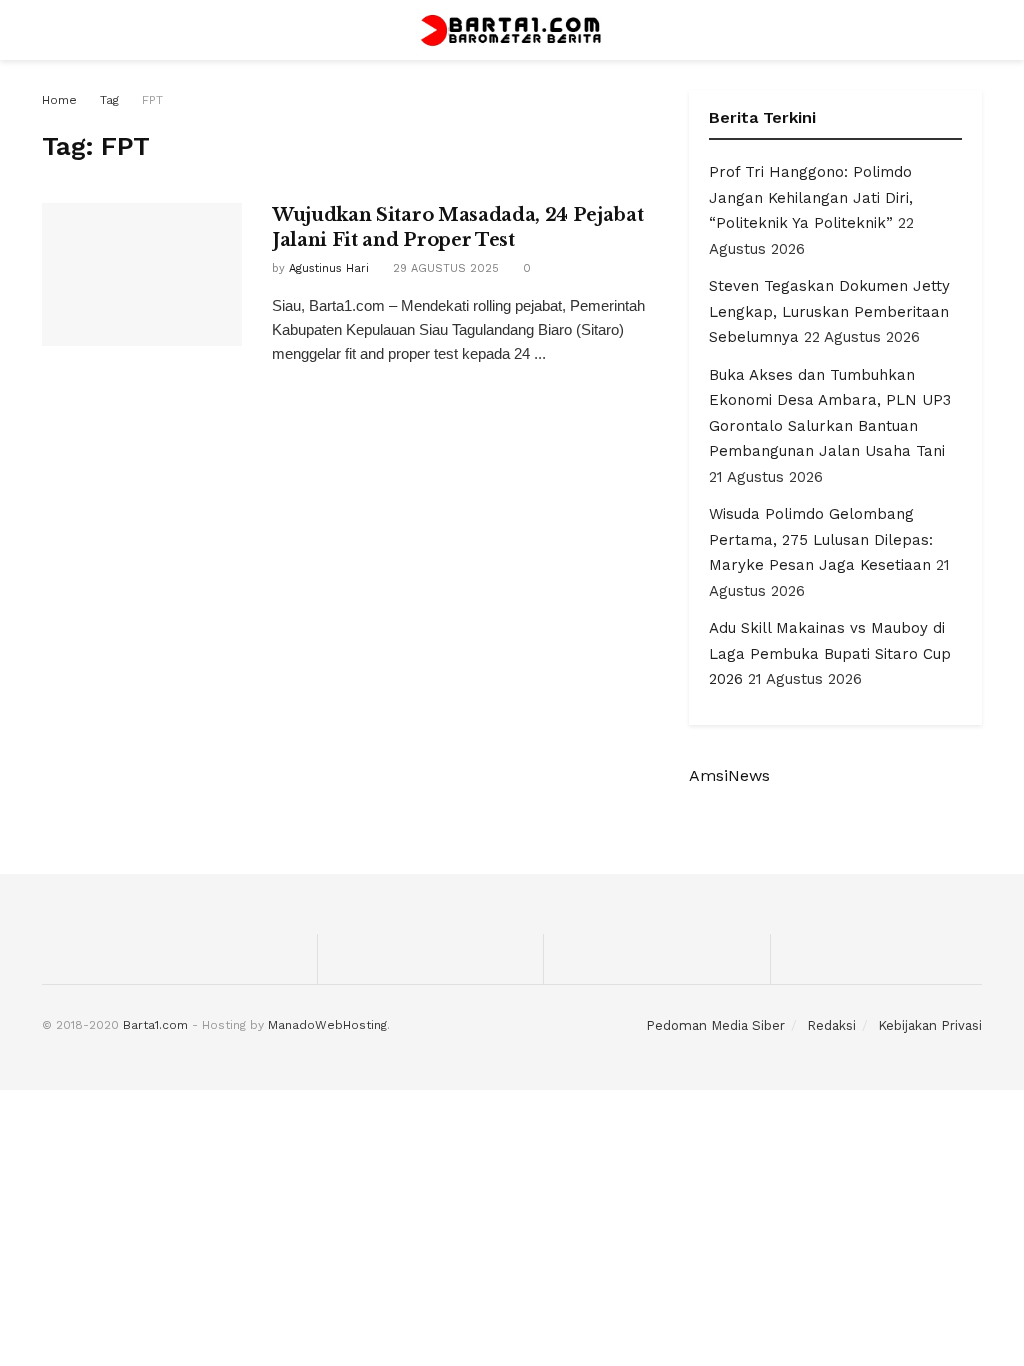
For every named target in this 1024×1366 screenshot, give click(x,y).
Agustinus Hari (329, 268)
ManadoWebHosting (327, 1025)
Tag (109, 100)
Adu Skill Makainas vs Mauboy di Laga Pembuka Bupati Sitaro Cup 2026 (830, 653)
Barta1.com (155, 1025)
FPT (152, 100)
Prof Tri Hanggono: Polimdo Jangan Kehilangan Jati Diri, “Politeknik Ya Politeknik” (811, 197)
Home (59, 100)
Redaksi (831, 1025)
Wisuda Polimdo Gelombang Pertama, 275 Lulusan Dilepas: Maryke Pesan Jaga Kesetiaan (821, 539)
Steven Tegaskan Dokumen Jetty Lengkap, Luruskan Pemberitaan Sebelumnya (829, 311)
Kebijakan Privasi (930, 1025)
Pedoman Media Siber (715, 1025)
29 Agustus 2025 (444, 268)
